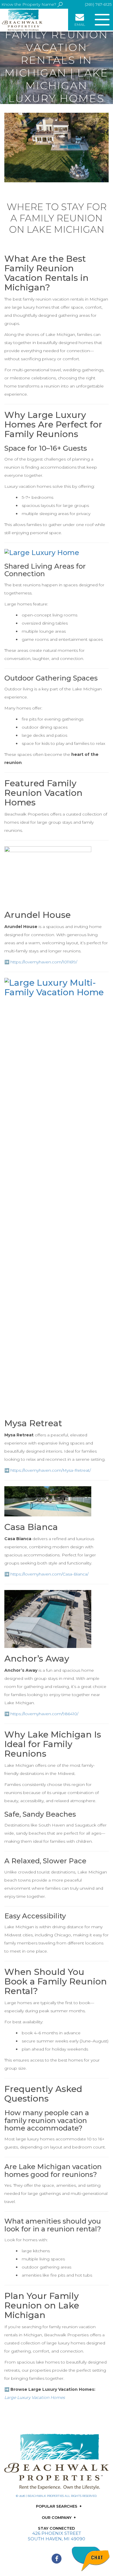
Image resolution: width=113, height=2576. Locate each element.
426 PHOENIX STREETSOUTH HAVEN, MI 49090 (57, 2536)
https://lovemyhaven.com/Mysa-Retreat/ (51, 1470)
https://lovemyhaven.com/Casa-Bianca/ (49, 1574)
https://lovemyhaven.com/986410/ (44, 1714)
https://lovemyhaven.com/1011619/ (44, 962)
